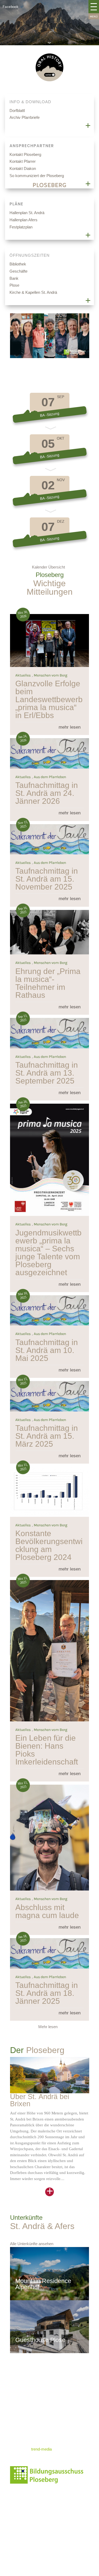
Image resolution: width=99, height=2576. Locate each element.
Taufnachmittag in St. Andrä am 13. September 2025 (47, 1073)
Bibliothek (18, 264)
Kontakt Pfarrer (23, 161)
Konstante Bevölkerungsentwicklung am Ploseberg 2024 (49, 1545)
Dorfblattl (17, 111)
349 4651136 (28, 2554)
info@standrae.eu (25, 2548)
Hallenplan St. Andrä (27, 213)
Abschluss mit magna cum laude (47, 1911)
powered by (31, 2449)
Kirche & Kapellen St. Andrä (34, 292)
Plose (14, 285)
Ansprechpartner (32, 146)
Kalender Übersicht (48, 567)
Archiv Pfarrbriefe (25, 118)
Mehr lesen (48, 2027)
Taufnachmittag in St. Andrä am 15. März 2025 (47, 1436)
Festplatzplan (21, 227)
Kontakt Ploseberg (25, 155)
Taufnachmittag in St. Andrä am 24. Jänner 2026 (47, 793)
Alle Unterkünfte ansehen (32, 2244)
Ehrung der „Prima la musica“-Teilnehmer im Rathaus (48, 983)
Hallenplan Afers (23, 220)
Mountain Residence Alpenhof (43, 2284)
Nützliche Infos (23, 2410)
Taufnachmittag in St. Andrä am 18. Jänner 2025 (47, 1993)
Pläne (16, 204)
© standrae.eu (22, 2440)
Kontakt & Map (23, 2401)
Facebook (11, 7)
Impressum (20, 2420)
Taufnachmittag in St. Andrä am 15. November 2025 (47, 879)
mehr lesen (70, 727)
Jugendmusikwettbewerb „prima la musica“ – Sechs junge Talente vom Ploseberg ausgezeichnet (48, 1253)
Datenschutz (21, 2430)
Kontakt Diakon (23, 169)
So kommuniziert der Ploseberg (37, 176)
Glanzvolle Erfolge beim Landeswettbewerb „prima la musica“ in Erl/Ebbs (49, 699)
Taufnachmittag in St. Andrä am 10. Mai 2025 (47, 1350)
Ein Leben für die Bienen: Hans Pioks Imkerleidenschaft (47, 1750)
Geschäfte (18, 271)
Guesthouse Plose (40, 2340)
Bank (14, 278)
